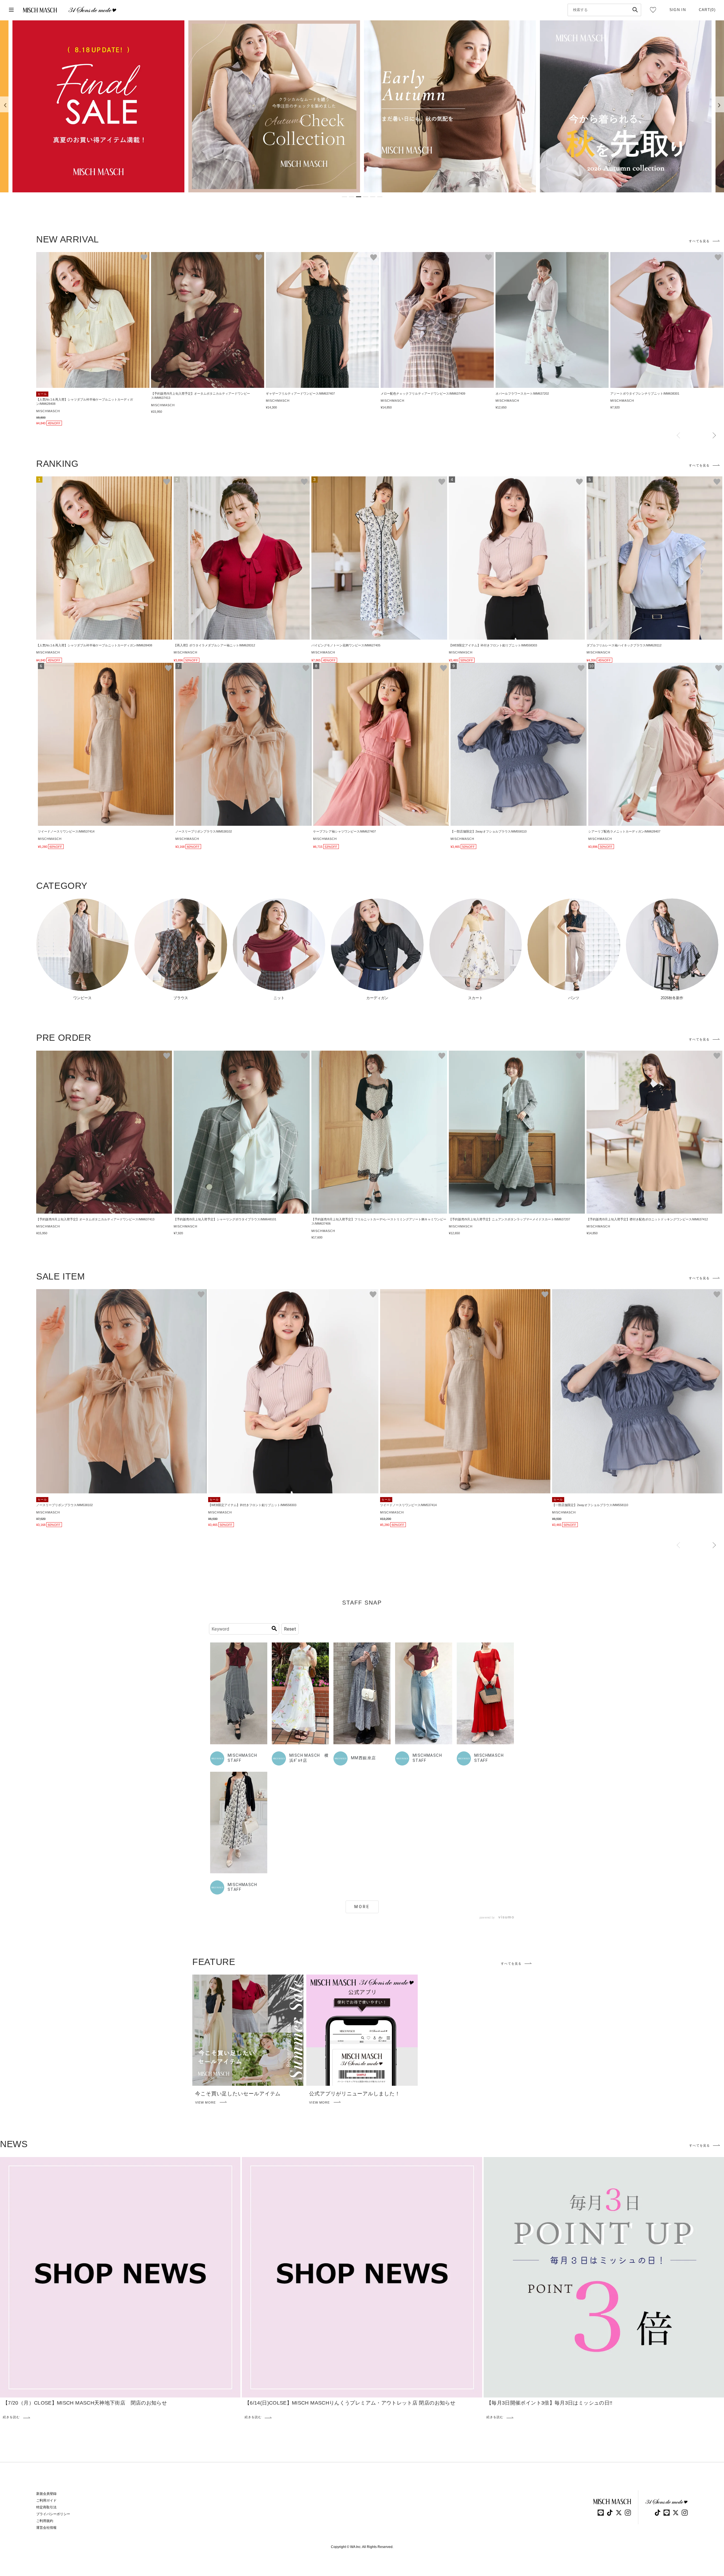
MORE (362, 1907)
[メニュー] (11, 10)
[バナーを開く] (98, 106)
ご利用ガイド (46, 2500)
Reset (290, 1629)
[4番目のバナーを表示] (366, 197)
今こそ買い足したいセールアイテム (238, 2094)
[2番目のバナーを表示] (352, 197)
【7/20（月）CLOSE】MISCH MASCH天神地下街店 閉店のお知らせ (85, 2403)
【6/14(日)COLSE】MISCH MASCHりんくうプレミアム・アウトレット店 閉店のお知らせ (350, 2403)
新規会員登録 (46, 2494)
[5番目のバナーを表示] (373, 197)
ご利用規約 (45, 2521)
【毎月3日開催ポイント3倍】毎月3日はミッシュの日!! (550, 2403)
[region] (362, 106)
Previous (678, 436)
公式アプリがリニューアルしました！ (355, 2094)
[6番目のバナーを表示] (380, 197)
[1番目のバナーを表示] (344, 197)
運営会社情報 (46, 2528)
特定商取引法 (46, 2507)
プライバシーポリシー (53, 2514)
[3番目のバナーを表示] (359, 197)
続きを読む (11, 2417)
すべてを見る (699, 241)
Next (714, 436)
